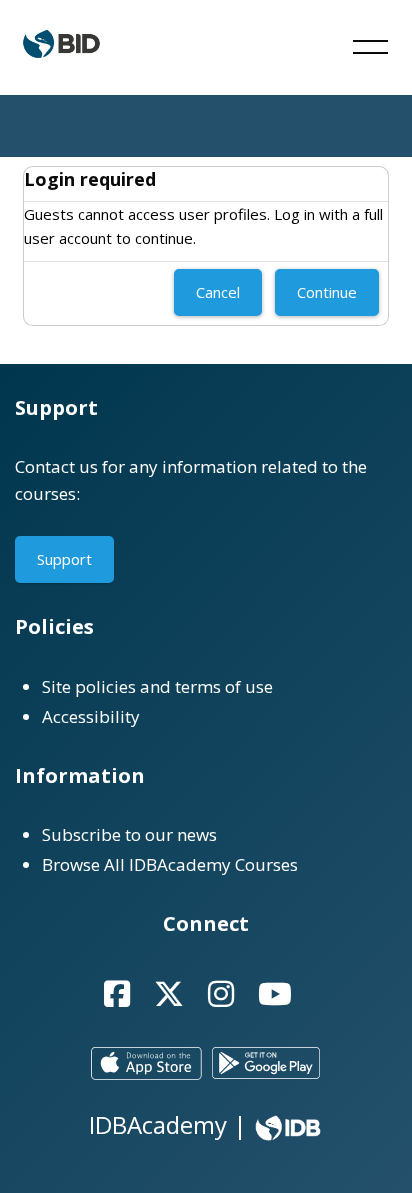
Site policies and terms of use (157, 686)
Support (64, 559)
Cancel (218, 292)
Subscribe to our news (129, 834)
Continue (327, 292)
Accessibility (91, 716)
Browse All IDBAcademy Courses (170, 864)
